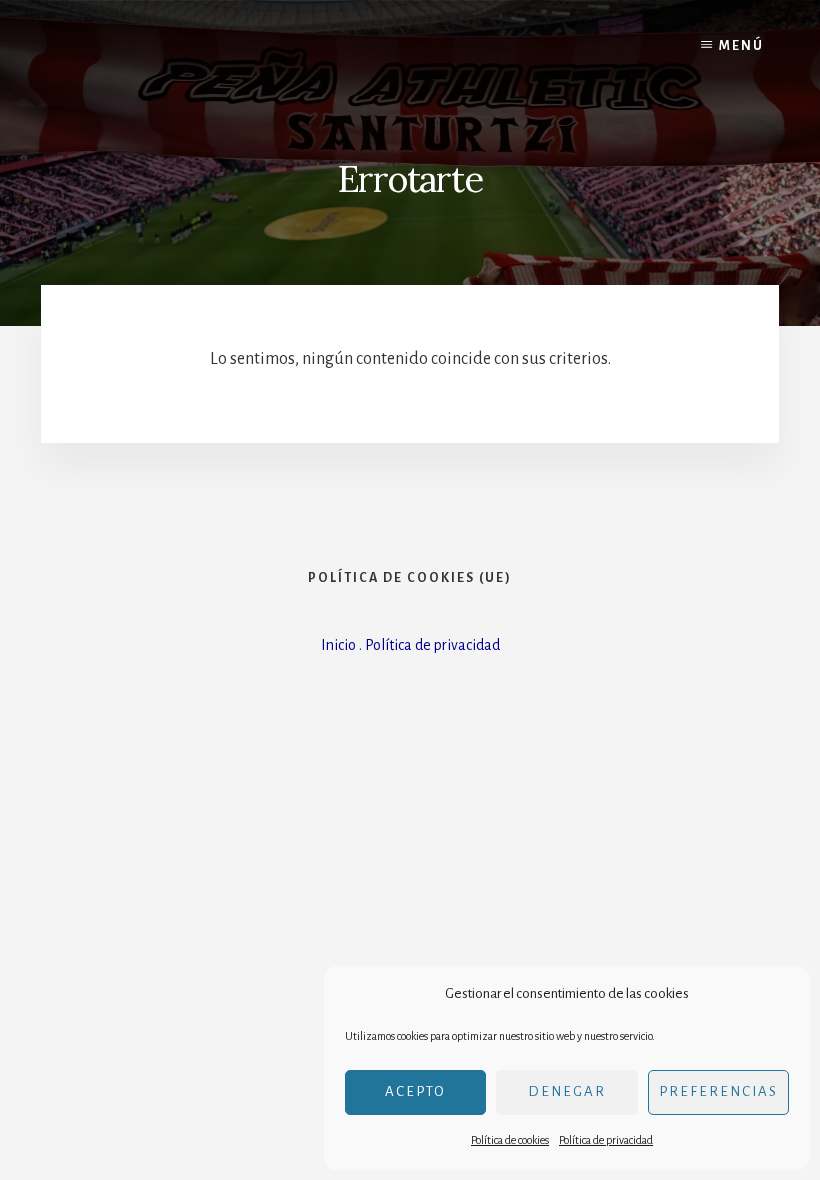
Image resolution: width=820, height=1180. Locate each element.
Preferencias (718, 1091)
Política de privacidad (606, 1140)
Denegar (567, 1091)
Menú (741, 46)
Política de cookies (510, 1140)
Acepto (415, 1091)
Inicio (338, 645)
